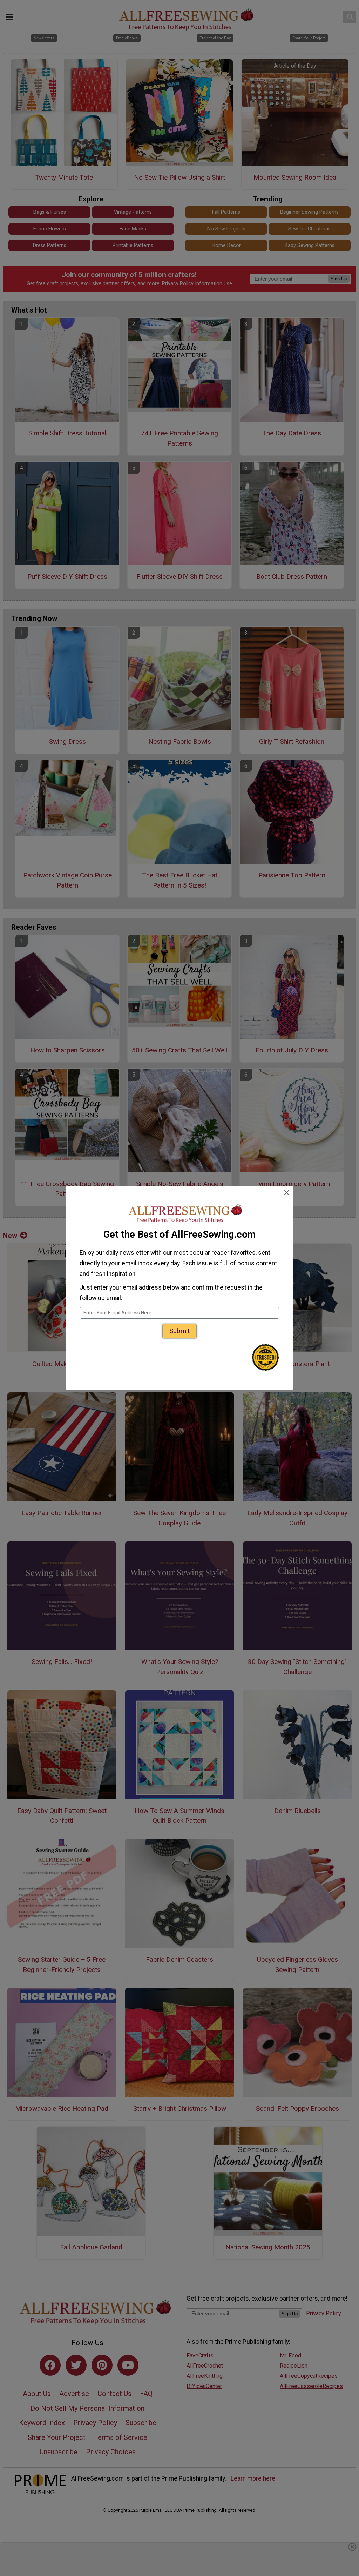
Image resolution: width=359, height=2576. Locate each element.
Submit (179, 1331)
